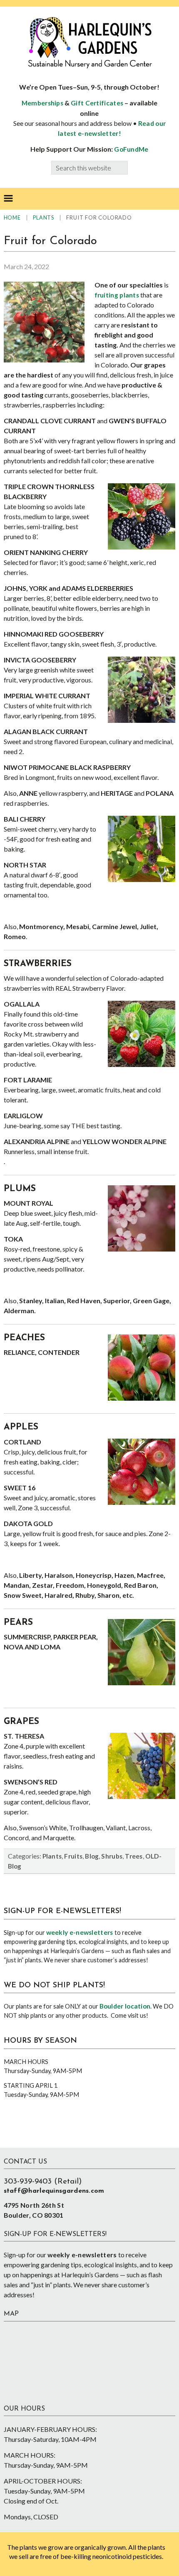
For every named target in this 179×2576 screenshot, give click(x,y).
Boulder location (125, 2006)
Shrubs (112, 1856)
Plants (52, 1856)
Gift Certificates (97, 103)
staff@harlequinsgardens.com (54, 2191)
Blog (92, 1856)
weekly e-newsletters (80, 1932)
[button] (8, 199)
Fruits (73, 1856)
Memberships (42, 103)
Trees (134, 1856)
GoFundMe (131, 149)
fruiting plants (117, 295)
